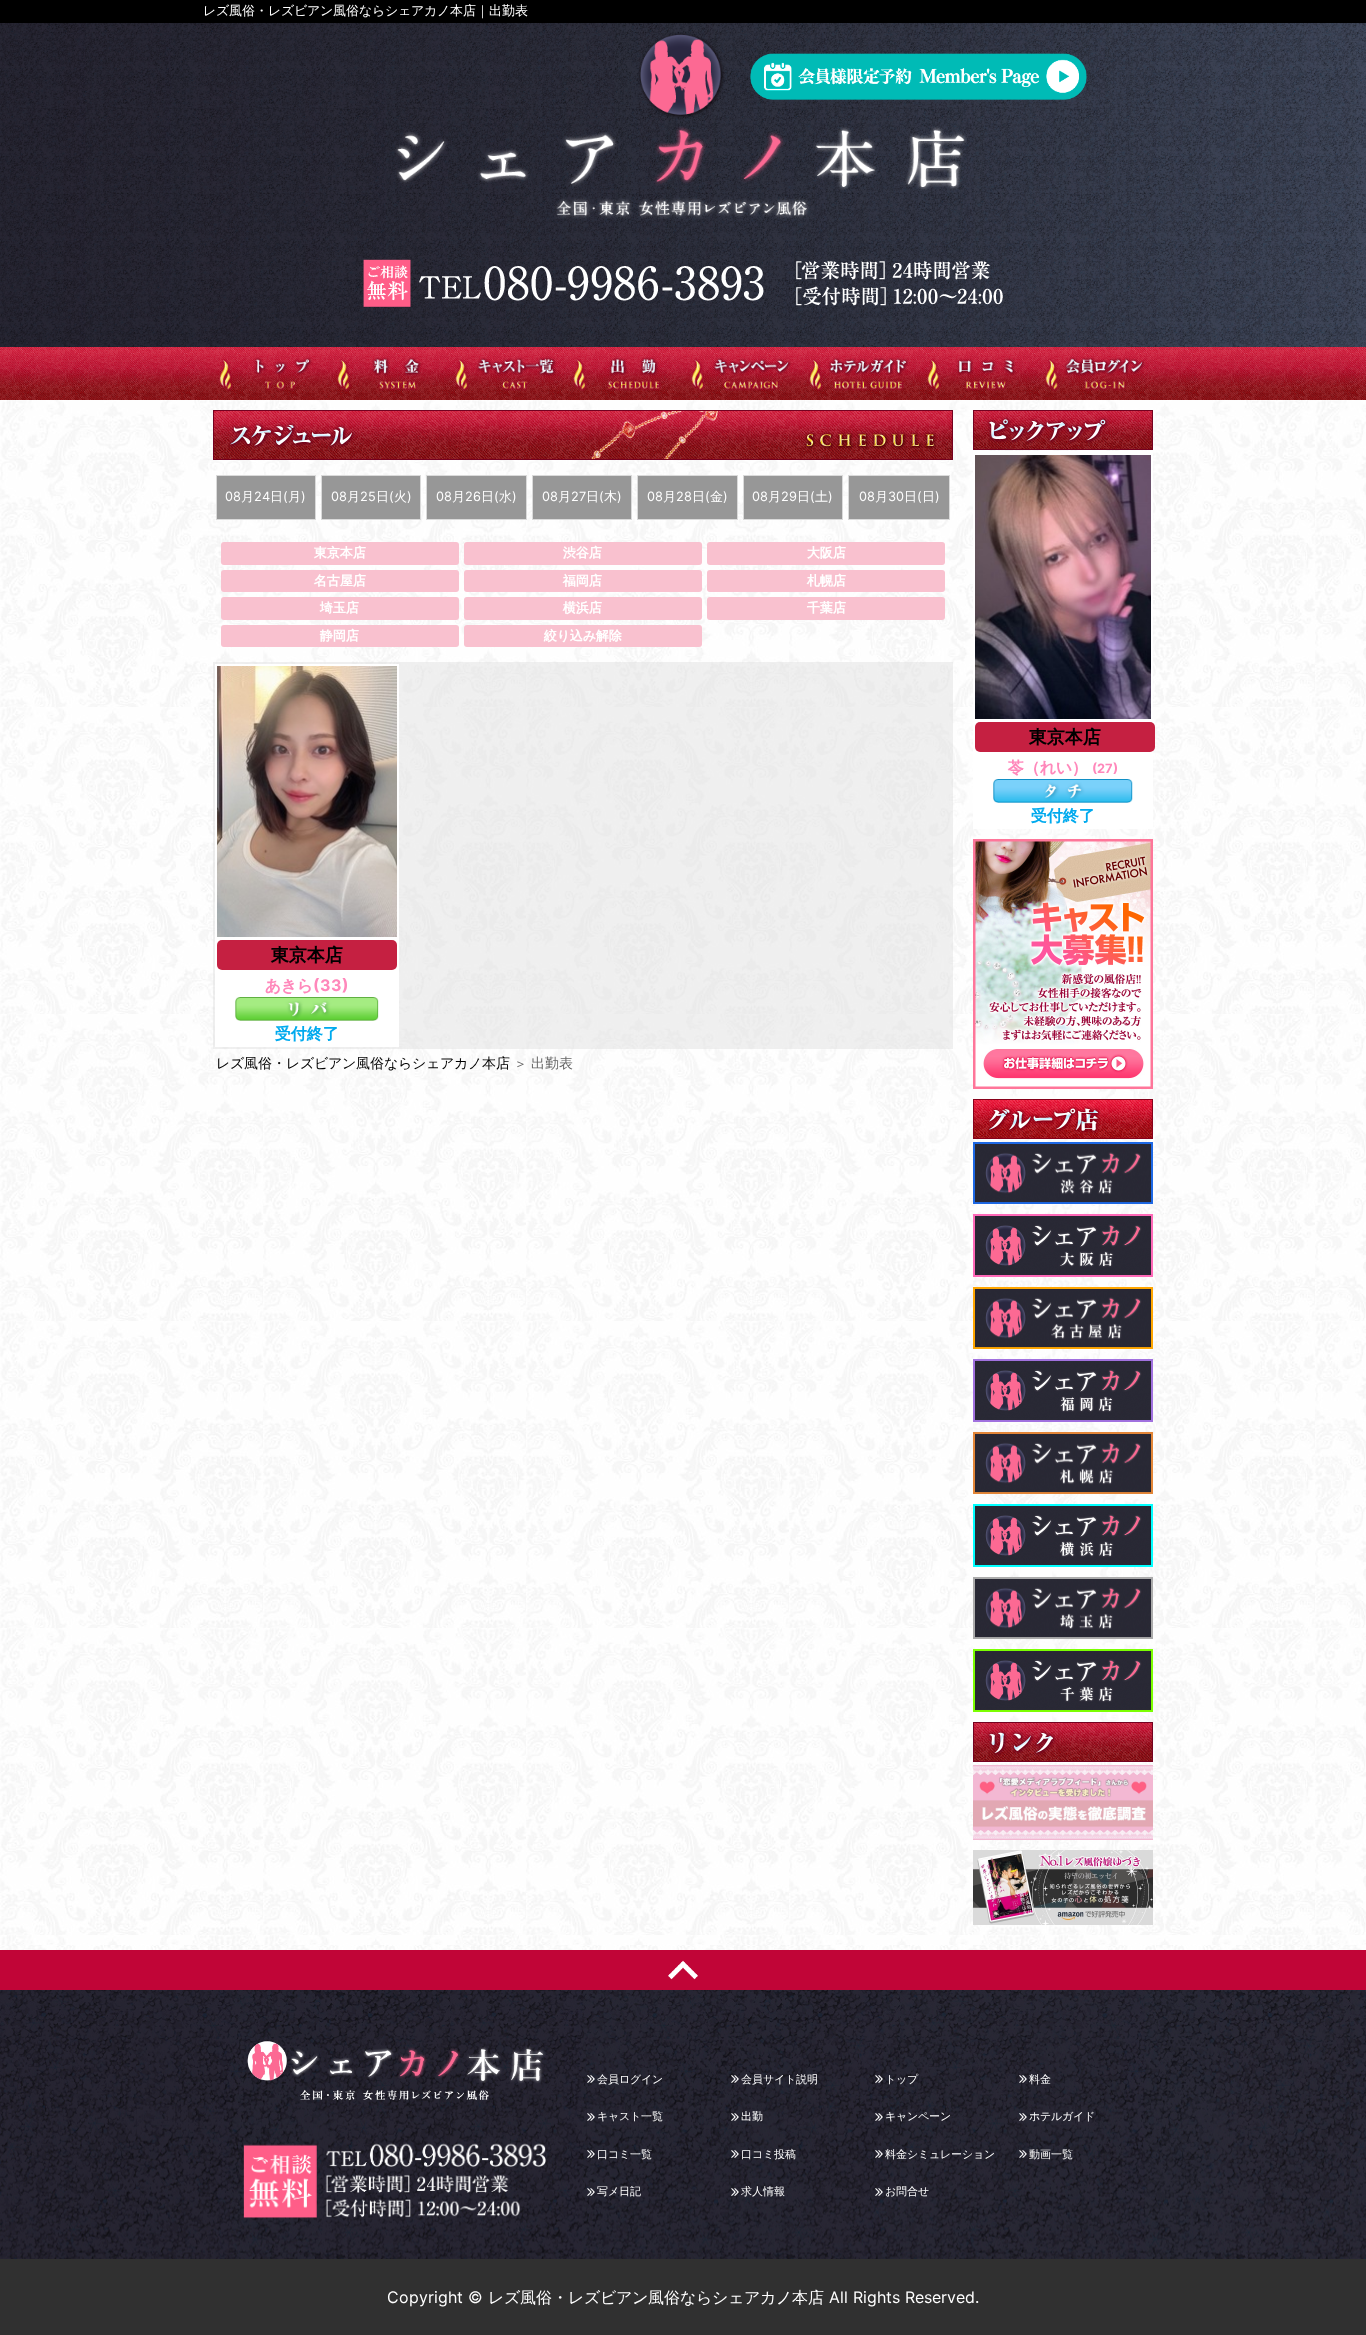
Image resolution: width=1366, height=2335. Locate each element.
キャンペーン (918, 2116)
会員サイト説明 (779, 2079)
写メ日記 (619, 2191)
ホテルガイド (1062, 2116)
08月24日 (265, 496)
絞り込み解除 (583, 635)
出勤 (752, 2116)
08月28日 (687, 496)
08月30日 (899, 496)
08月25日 (371, 496)
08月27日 (582, 496)
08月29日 (792, 496)
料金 (1040, 2079)
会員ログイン (630, 2079)
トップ (901, 2079)
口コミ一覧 (624, 2154)
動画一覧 (1051, 2154)
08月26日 (476, 496)
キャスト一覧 (630, 2116)
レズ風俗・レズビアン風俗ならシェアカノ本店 (363, 1062)
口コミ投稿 (768, 2154)
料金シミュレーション (940, 2154)
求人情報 (763, 2191)
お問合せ (907, 2191)
